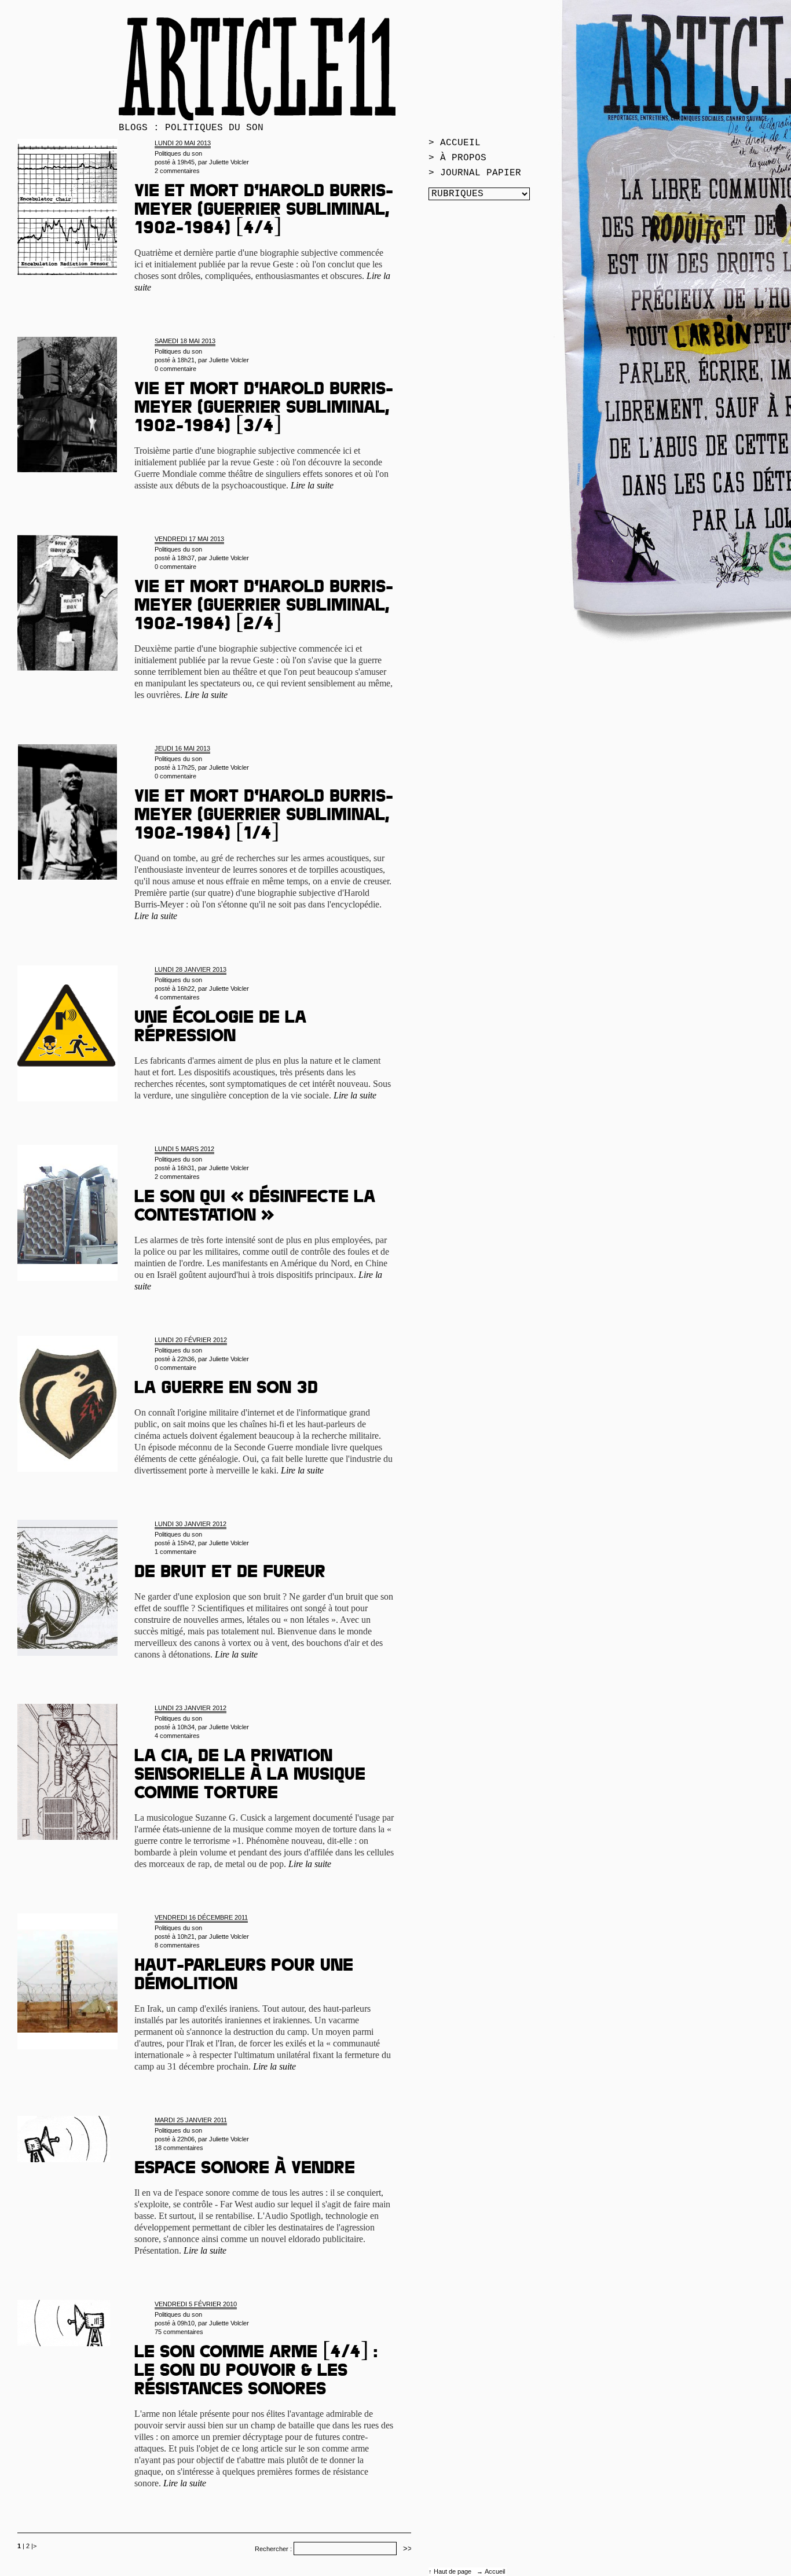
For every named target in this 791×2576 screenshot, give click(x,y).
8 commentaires (177, 1945)
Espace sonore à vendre (245, 2170)
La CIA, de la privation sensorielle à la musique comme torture (250, 1776)
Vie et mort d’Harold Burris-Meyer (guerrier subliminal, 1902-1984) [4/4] (264, 211)
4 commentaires (177, 997)
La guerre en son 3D (226, 1390)
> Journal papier (475, 173)
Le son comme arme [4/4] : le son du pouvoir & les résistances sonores (256, 2372)
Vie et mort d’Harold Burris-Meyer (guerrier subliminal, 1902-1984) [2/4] (264, 607)
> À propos (457, 158)
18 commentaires (179, 2148)
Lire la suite (312, 485)
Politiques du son (178, 153)
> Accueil (455, 143)
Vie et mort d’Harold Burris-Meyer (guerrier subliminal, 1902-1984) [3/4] (264, 409)
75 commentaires (179, 2332)
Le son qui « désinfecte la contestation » (255, 1208)
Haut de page (453, 2571)
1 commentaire (175, 1552)
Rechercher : (273, 2549)
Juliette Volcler (229, 162)
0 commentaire (175, 369)
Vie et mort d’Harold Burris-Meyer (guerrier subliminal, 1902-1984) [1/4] (264, 817)
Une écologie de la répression (220, 1028)
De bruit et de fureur (230, 1574)
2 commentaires (177, 171)
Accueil (495, 2571)
